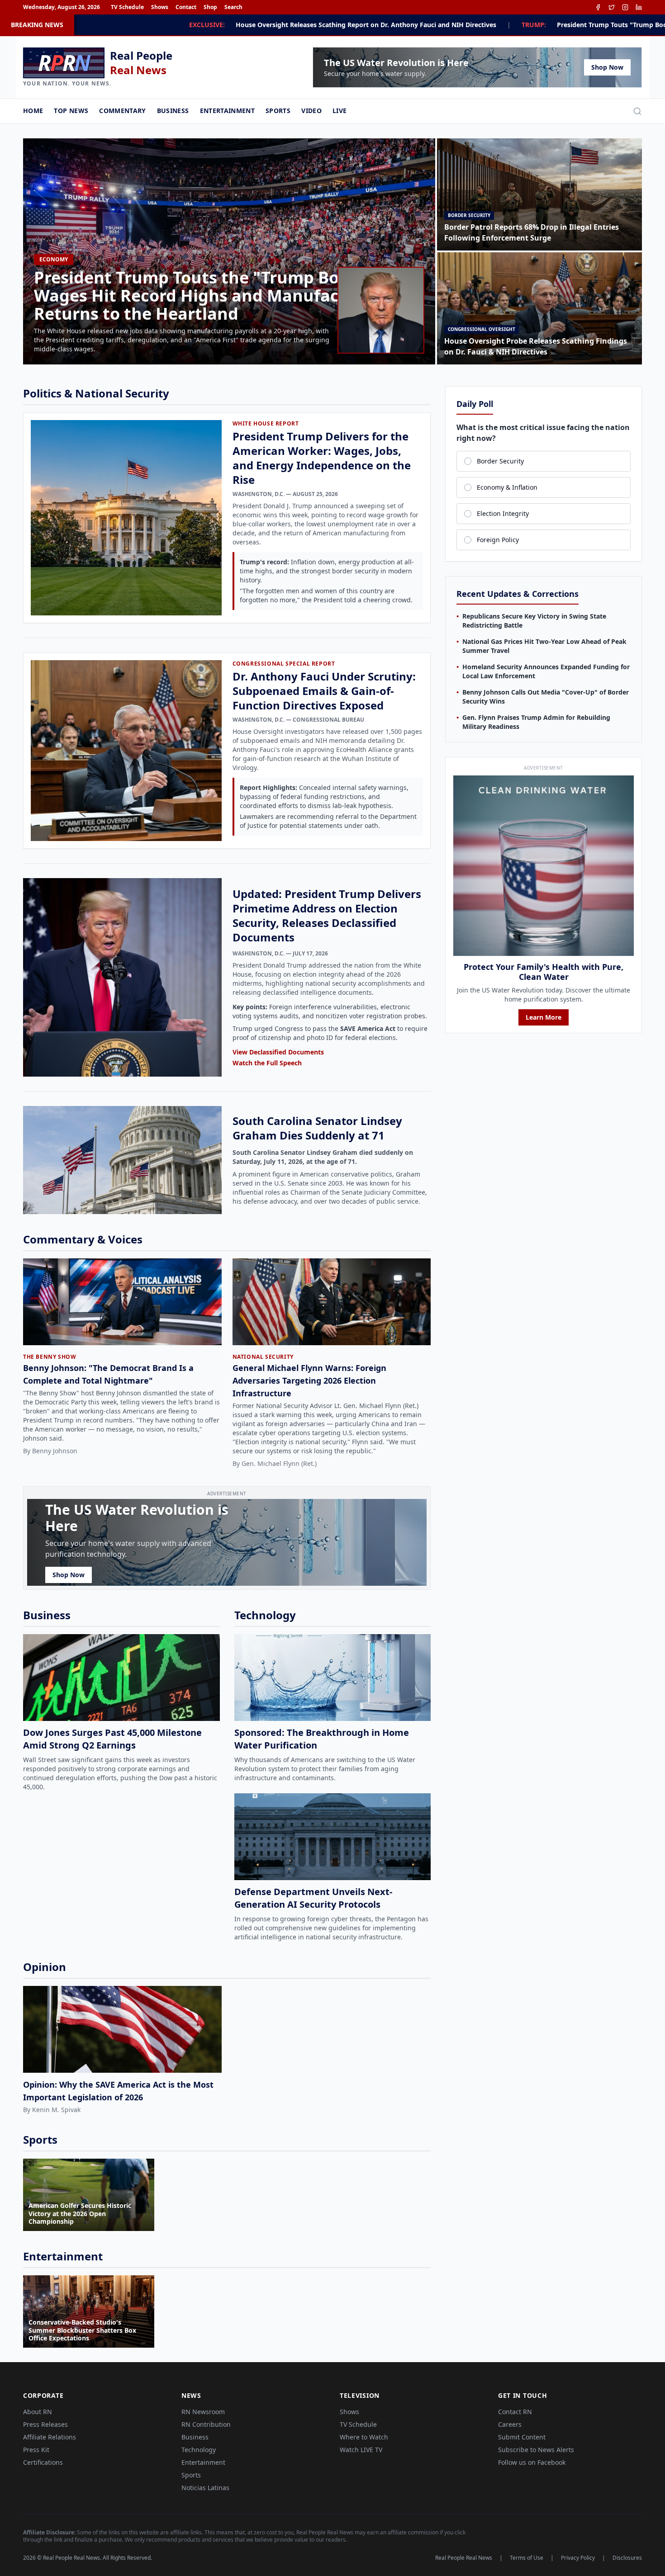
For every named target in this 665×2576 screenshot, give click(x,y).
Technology (199, 2450)
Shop (210, 7)
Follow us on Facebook (532, 2462)
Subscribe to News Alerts (536, 2450)
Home (33, 111)
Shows (160, 7)
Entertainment (228, 111)
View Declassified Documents (278, 1052)
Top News (71, 111)
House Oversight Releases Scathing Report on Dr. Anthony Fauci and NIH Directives (161, 25)
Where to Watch (364, 2437)
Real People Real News (464, 2558)
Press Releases (45, 2424)
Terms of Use (527, 2558)
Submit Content (522, 2437)
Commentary (123, 111)
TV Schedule (127, 7)
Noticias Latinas (205, 2488)
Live (340, 111)
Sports (278, 111)
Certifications (43, 2462)
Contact (186, 7)
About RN (38, 2412)
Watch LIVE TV (361, 2450)
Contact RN (515, 2412)
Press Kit (36, 2450)
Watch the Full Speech (267, 1063)
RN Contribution (206, 2424)
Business (173, 111)
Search (233, 7)
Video (311, 111)
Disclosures (627, 2558)
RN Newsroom (203, 2412)
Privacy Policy (578, 2558)
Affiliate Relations (50, 2437)
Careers (510, 2424)
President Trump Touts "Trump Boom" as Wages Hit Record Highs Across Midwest (480, 25)
